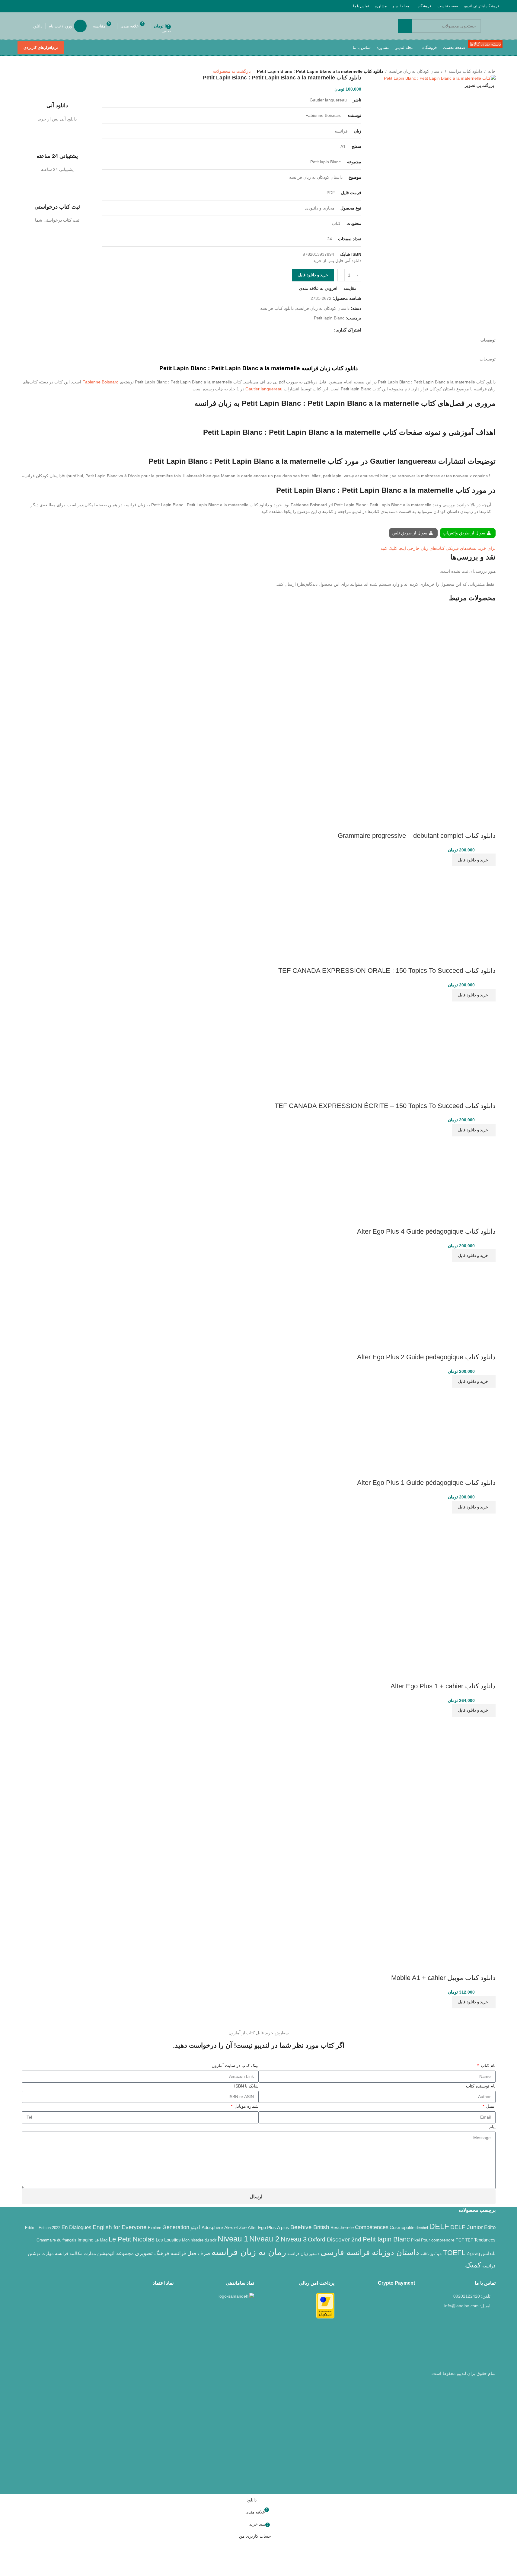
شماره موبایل (246, 2106)
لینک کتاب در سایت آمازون (235, 2065)
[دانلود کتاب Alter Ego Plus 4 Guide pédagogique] (458, 1174)
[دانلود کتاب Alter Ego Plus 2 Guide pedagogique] (458, 1299)
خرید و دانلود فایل (313, 275)
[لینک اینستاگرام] (52, 6)
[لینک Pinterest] (36, 6)
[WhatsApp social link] (29, 6)
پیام (492, 2127)
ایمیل (490, 2106)
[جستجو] (405, 26)
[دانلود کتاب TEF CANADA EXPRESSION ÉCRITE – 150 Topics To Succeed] (453, 1043)
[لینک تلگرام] (21, 6)
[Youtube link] (44, 6)
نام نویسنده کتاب (481, 2086)
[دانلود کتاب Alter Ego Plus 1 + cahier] (458, 1551)
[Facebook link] (67, 6)
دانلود (37, 26)
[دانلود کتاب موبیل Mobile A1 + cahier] (435, 1777)
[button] (474, 860)
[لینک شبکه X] (59, 6)
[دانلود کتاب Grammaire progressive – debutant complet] (452, 652)
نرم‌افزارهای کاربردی (41, 48)
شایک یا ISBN (246, 2086)
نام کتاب (488, 2065)
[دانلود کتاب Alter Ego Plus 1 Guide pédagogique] (458, 1425)
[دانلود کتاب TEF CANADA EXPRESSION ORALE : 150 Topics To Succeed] (453, 908)
